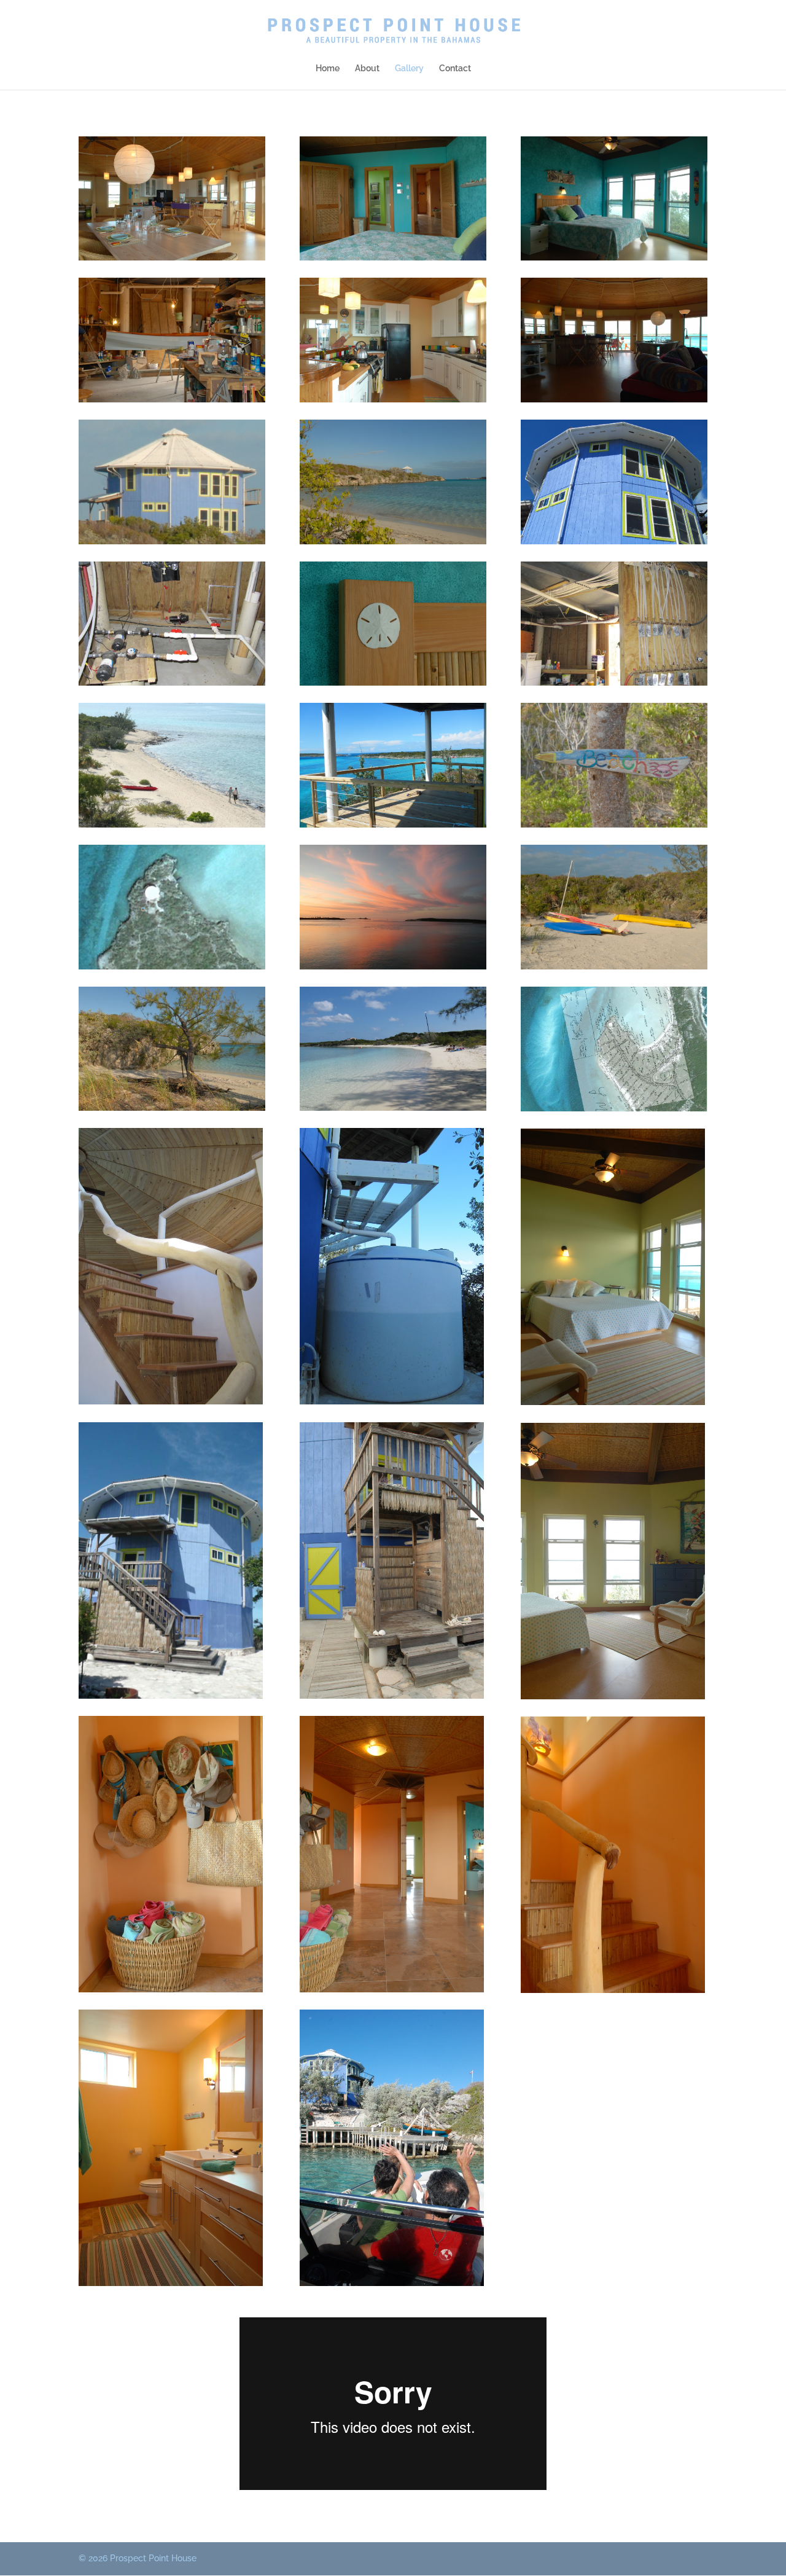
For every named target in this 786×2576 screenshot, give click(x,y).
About (367, 69)
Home (328, 69)
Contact (455, 69)
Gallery (409, 69)
